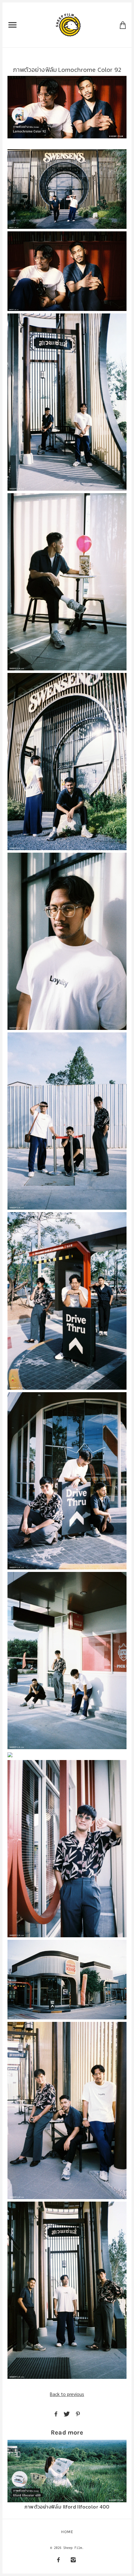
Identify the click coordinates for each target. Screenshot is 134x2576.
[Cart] (123, 25)
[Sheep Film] (68, 24)
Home (67, 2532)
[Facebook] (58, 2560)
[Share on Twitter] (67, 2414)
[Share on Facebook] (56, 2414)
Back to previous (67, 2394)
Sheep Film (73, 2548)
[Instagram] (73, 2560)
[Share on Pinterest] (78, 2414)
